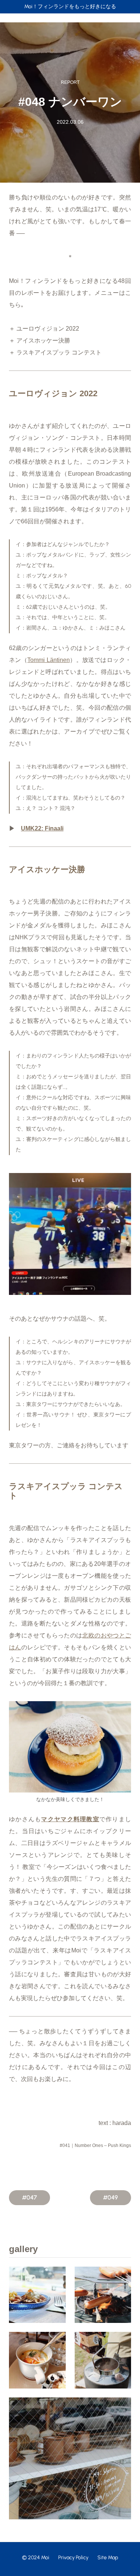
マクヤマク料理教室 (70, 1819)
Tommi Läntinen (48, 660)
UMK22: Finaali (42, 828)
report (70, 82)
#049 (111, 2197)
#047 (29, 2197)
